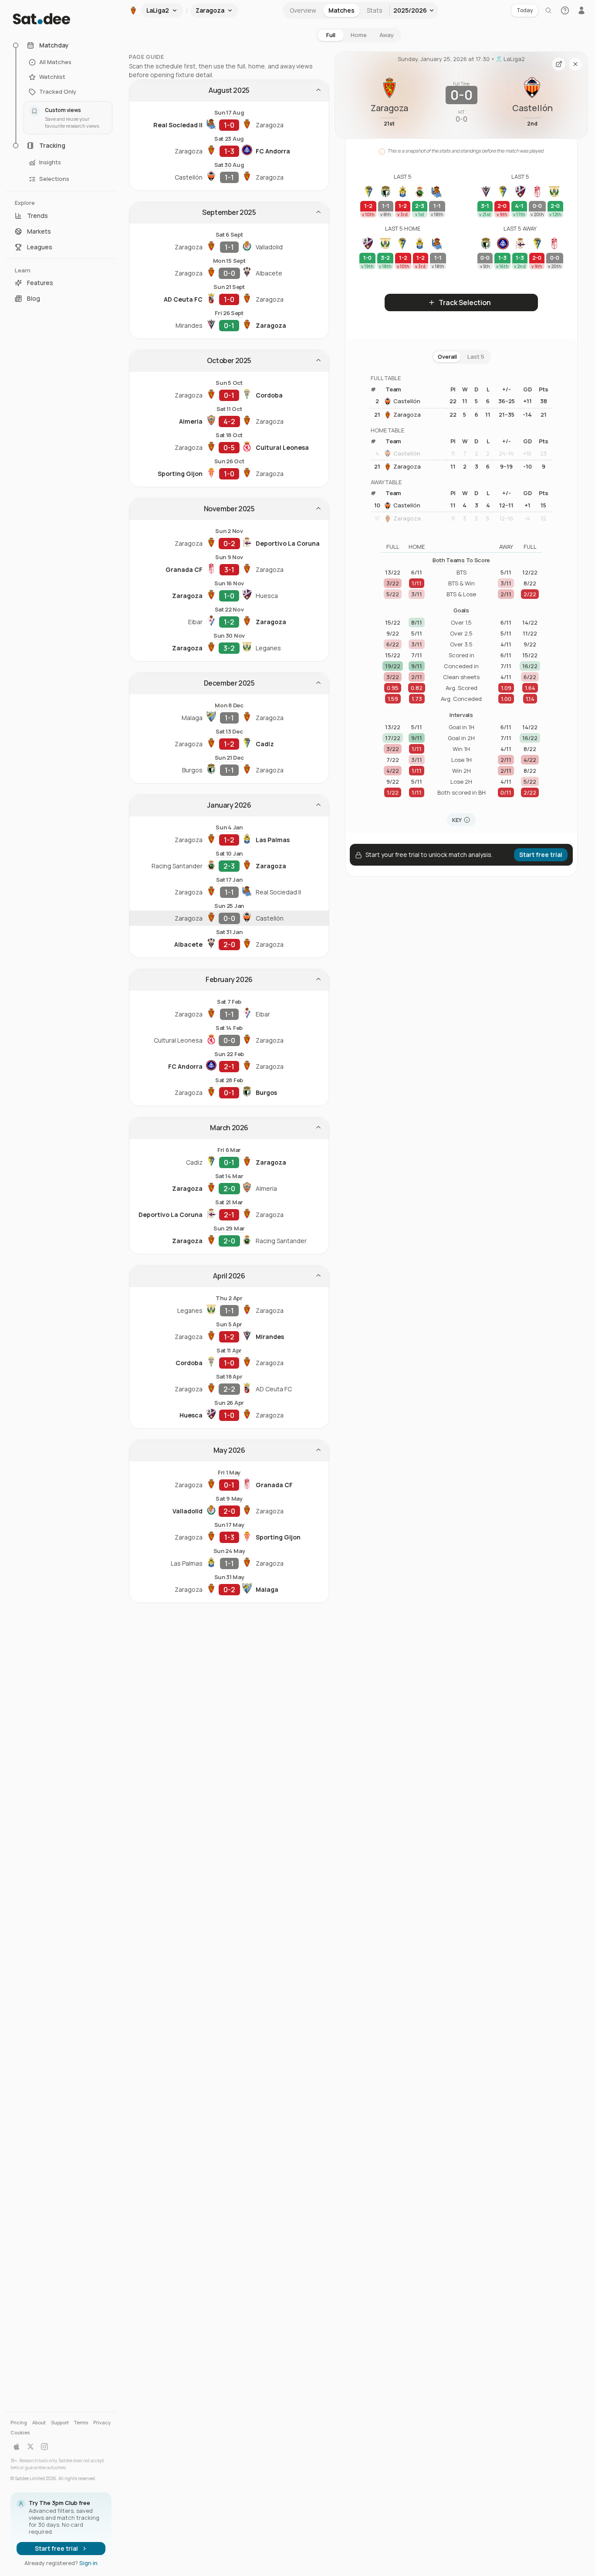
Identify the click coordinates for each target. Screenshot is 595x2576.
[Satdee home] (61, 19)
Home (359, 35)
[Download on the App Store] (17, 2447)
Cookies (20, 2432)
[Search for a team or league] (548, 10)
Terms (81, 2422)
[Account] (581, 10)
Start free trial (56, 2548)
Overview (303, 10)
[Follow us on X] (30, 2447)
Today (525, 10)
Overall (447, 357)
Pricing (19, 2422)
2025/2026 (410, 10)
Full (331, 35)
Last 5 (476, 357)
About (39, 2422)
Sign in (88, 2563)
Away (387, 35)
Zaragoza (407, 415)
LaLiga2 (514, 59)
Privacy (102, 2422)
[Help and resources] (565, 10)
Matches (341, 10)
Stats (375, 10)
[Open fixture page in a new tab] (559, 64)
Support (60, 2422)
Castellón (407, 401)
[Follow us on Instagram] (44, 2447)
